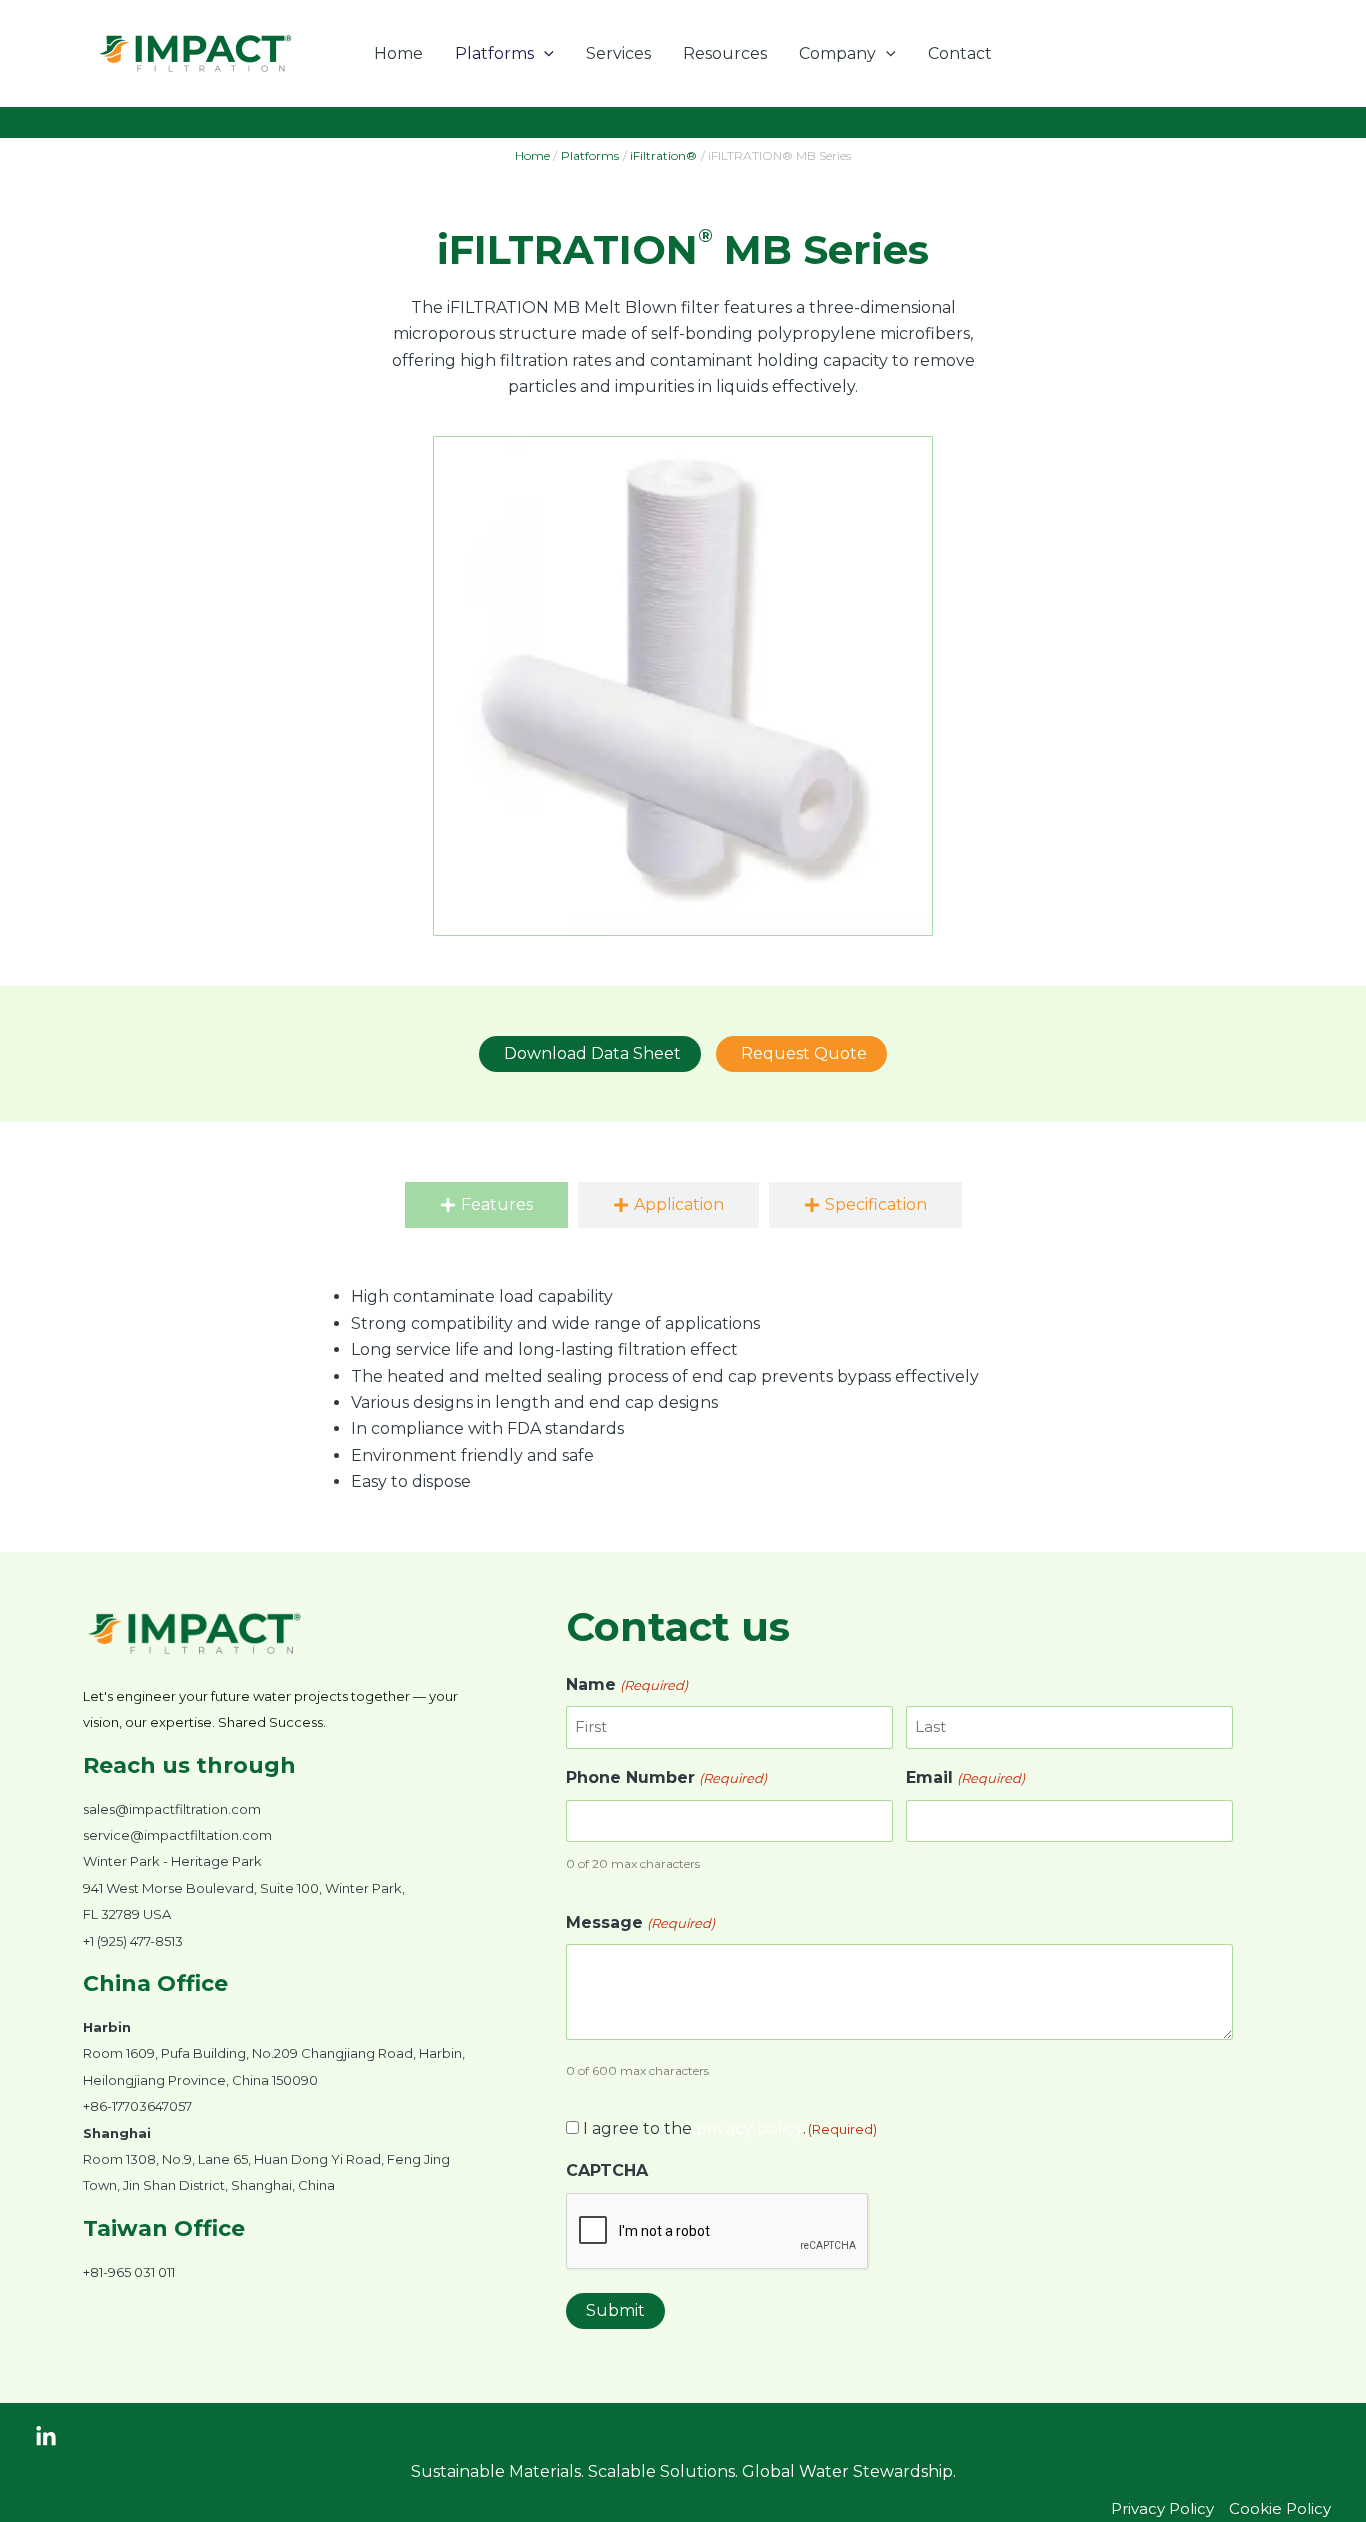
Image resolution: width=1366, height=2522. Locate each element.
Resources (725, 53)
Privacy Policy (1162, 2508)
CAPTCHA (607, 2170)
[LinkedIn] (46, 2437)
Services (618, 53)
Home (398, 53)
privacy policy (749, 2128)
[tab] (486, 1205)
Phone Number (666, 1777)
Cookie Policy (1280, 2508)
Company (837, 53)
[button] (544, 53)
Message (640, 1922)
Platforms (494, 53)
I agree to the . (730, 2128)
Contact (960, 53)
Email (965, 1777)
